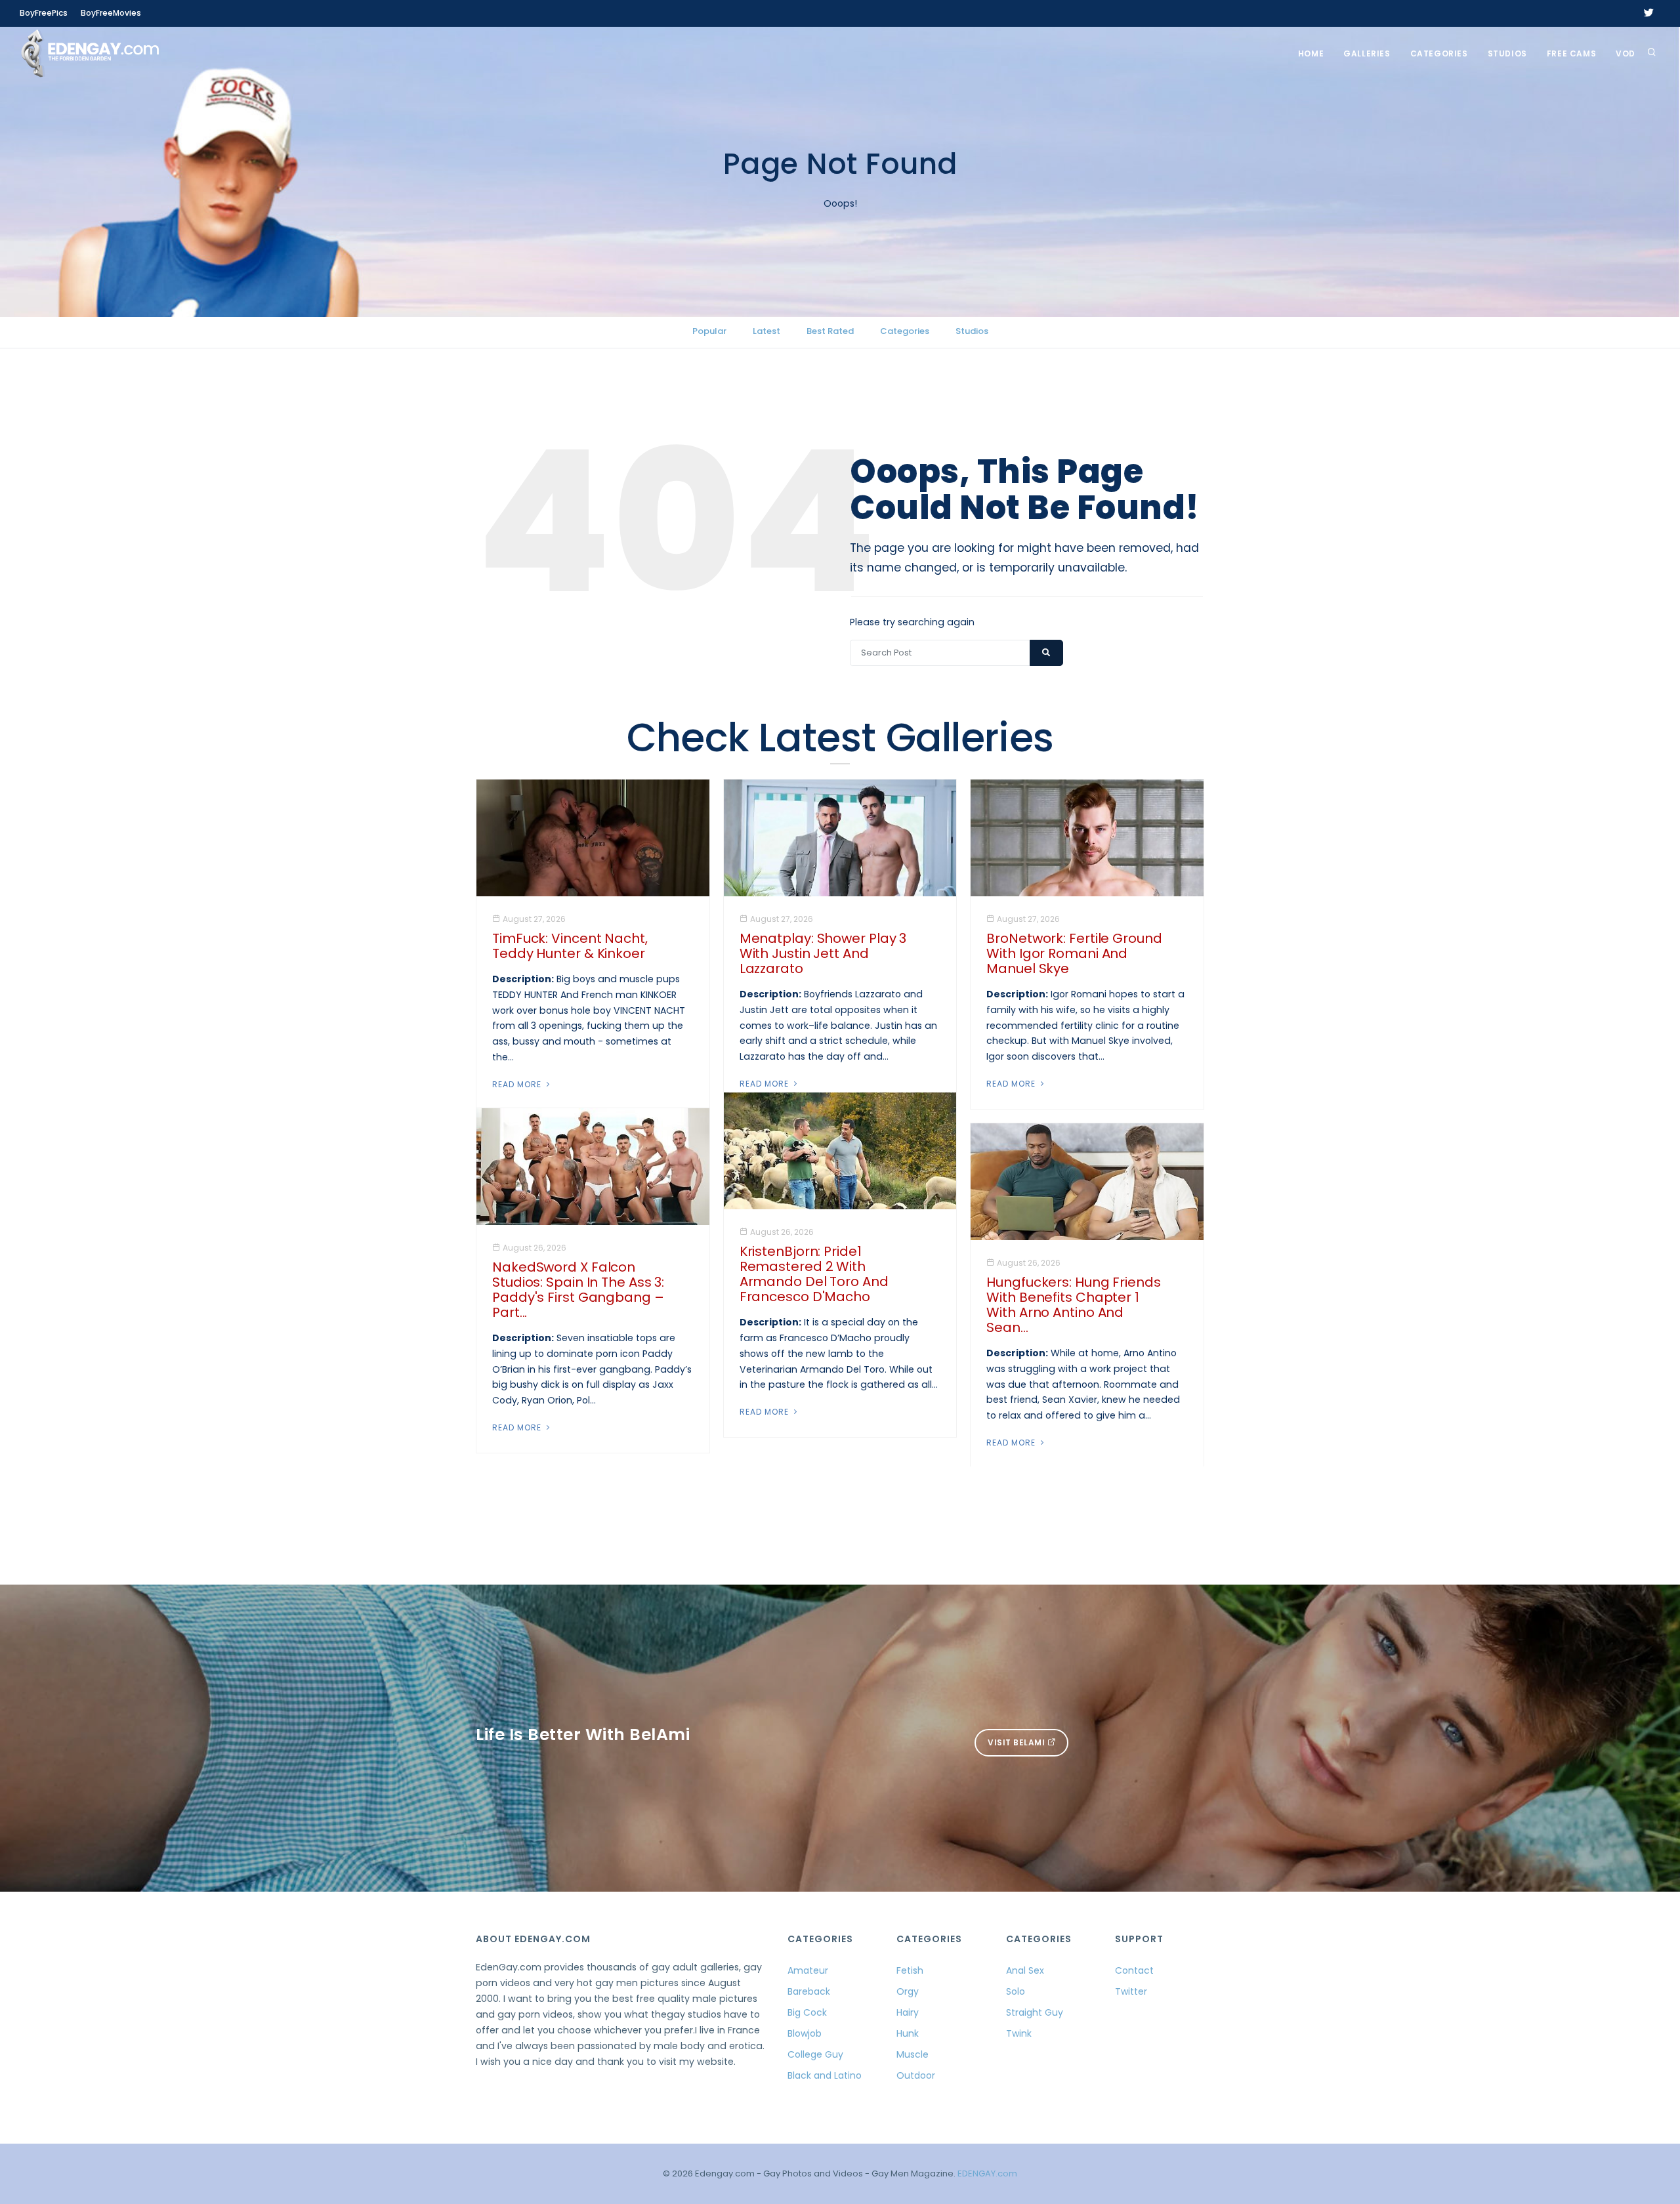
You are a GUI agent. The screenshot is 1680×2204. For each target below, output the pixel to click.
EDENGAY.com (987, 2173)
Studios (1507, 53)
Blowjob (805, 2033)
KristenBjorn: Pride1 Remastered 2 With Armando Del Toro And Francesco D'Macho (814, 1274)
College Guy (815, 2054)
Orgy (908, 1991)
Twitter (1131, 1991)
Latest (766, 331)
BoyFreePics (44, 13)
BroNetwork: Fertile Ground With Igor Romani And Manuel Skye (1074, 953)
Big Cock (807, 2012)
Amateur (808, 1970)
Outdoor (916, 2075)
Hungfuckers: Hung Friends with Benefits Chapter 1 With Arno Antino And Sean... (1074, 1305)
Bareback (809, 1991)
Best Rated (830, 331)
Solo (1016, 1991)
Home (1311, 53)
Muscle (913, 2054)
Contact (1134, 1970)
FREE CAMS (1571, 53)
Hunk (908, 2033)
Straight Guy (1035, 2012)
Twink (1019, 2033)
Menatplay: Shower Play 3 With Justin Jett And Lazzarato (823, 953)
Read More (518, 1084)
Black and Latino (825, 2075)
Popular (709, 331)
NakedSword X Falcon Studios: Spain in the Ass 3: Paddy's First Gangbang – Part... (578, 1290)
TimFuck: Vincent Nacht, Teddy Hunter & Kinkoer (570, 946)
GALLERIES (1367, 53)
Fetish (910, 1970)
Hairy (908, 2012)
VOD (1626, 53)
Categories (1439, 53)
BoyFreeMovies (111, 13)
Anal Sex (1025, 1970)
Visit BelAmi (1018, 1742)
